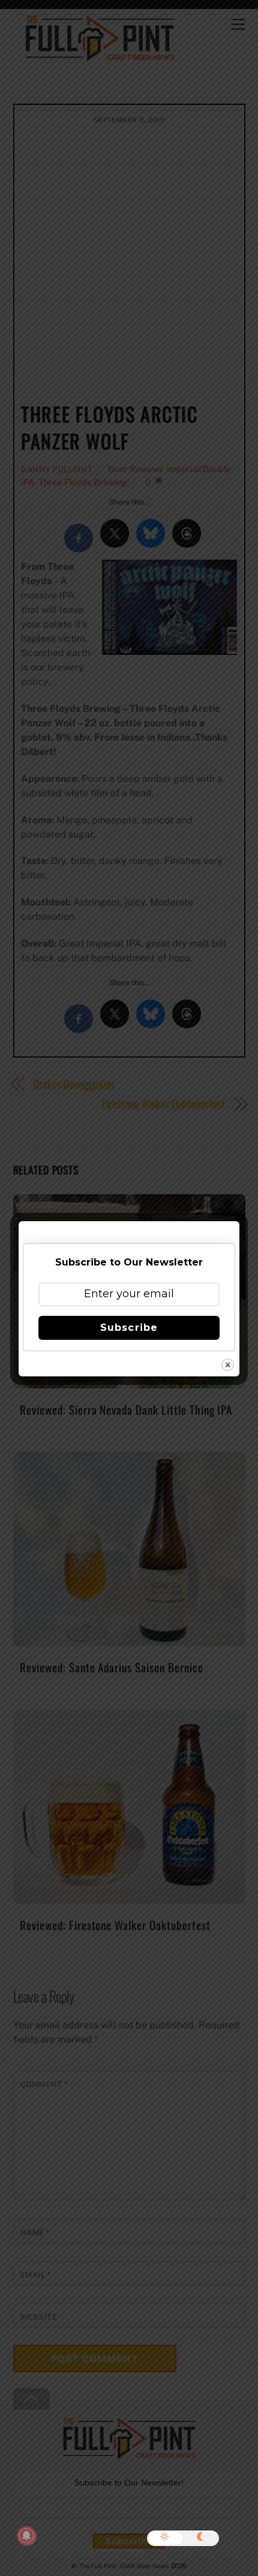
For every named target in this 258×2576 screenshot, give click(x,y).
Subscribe (129, 1328)
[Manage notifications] (26, 2536)
